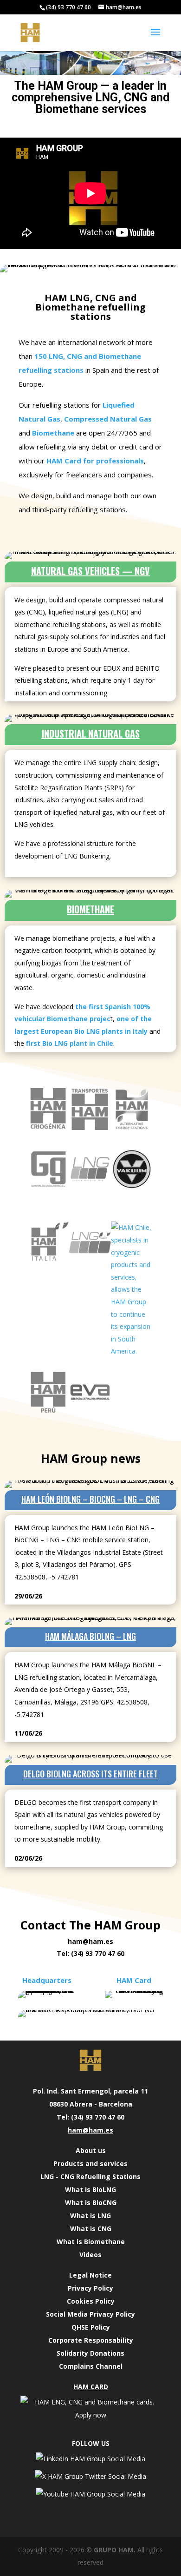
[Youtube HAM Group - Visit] (90, 2494)
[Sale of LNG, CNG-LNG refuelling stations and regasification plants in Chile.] (132, 1351)
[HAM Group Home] (90, 2061)
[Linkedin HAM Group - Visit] (90, 2459)
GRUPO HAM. (115, 2550)
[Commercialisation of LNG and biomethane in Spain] (132, 1127)
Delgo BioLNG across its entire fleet (90, 1774)
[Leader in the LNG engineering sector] (48, 1127)
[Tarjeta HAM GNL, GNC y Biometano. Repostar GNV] (90, 2415)
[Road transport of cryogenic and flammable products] (90, 1127)
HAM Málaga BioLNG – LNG (90, 1636)
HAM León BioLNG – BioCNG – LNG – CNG (90, 1499)
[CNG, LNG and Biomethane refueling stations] (48, 1187)
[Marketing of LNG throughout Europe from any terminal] (90, 1187)
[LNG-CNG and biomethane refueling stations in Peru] (90, 1411)
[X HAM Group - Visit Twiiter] (90, 2476)
